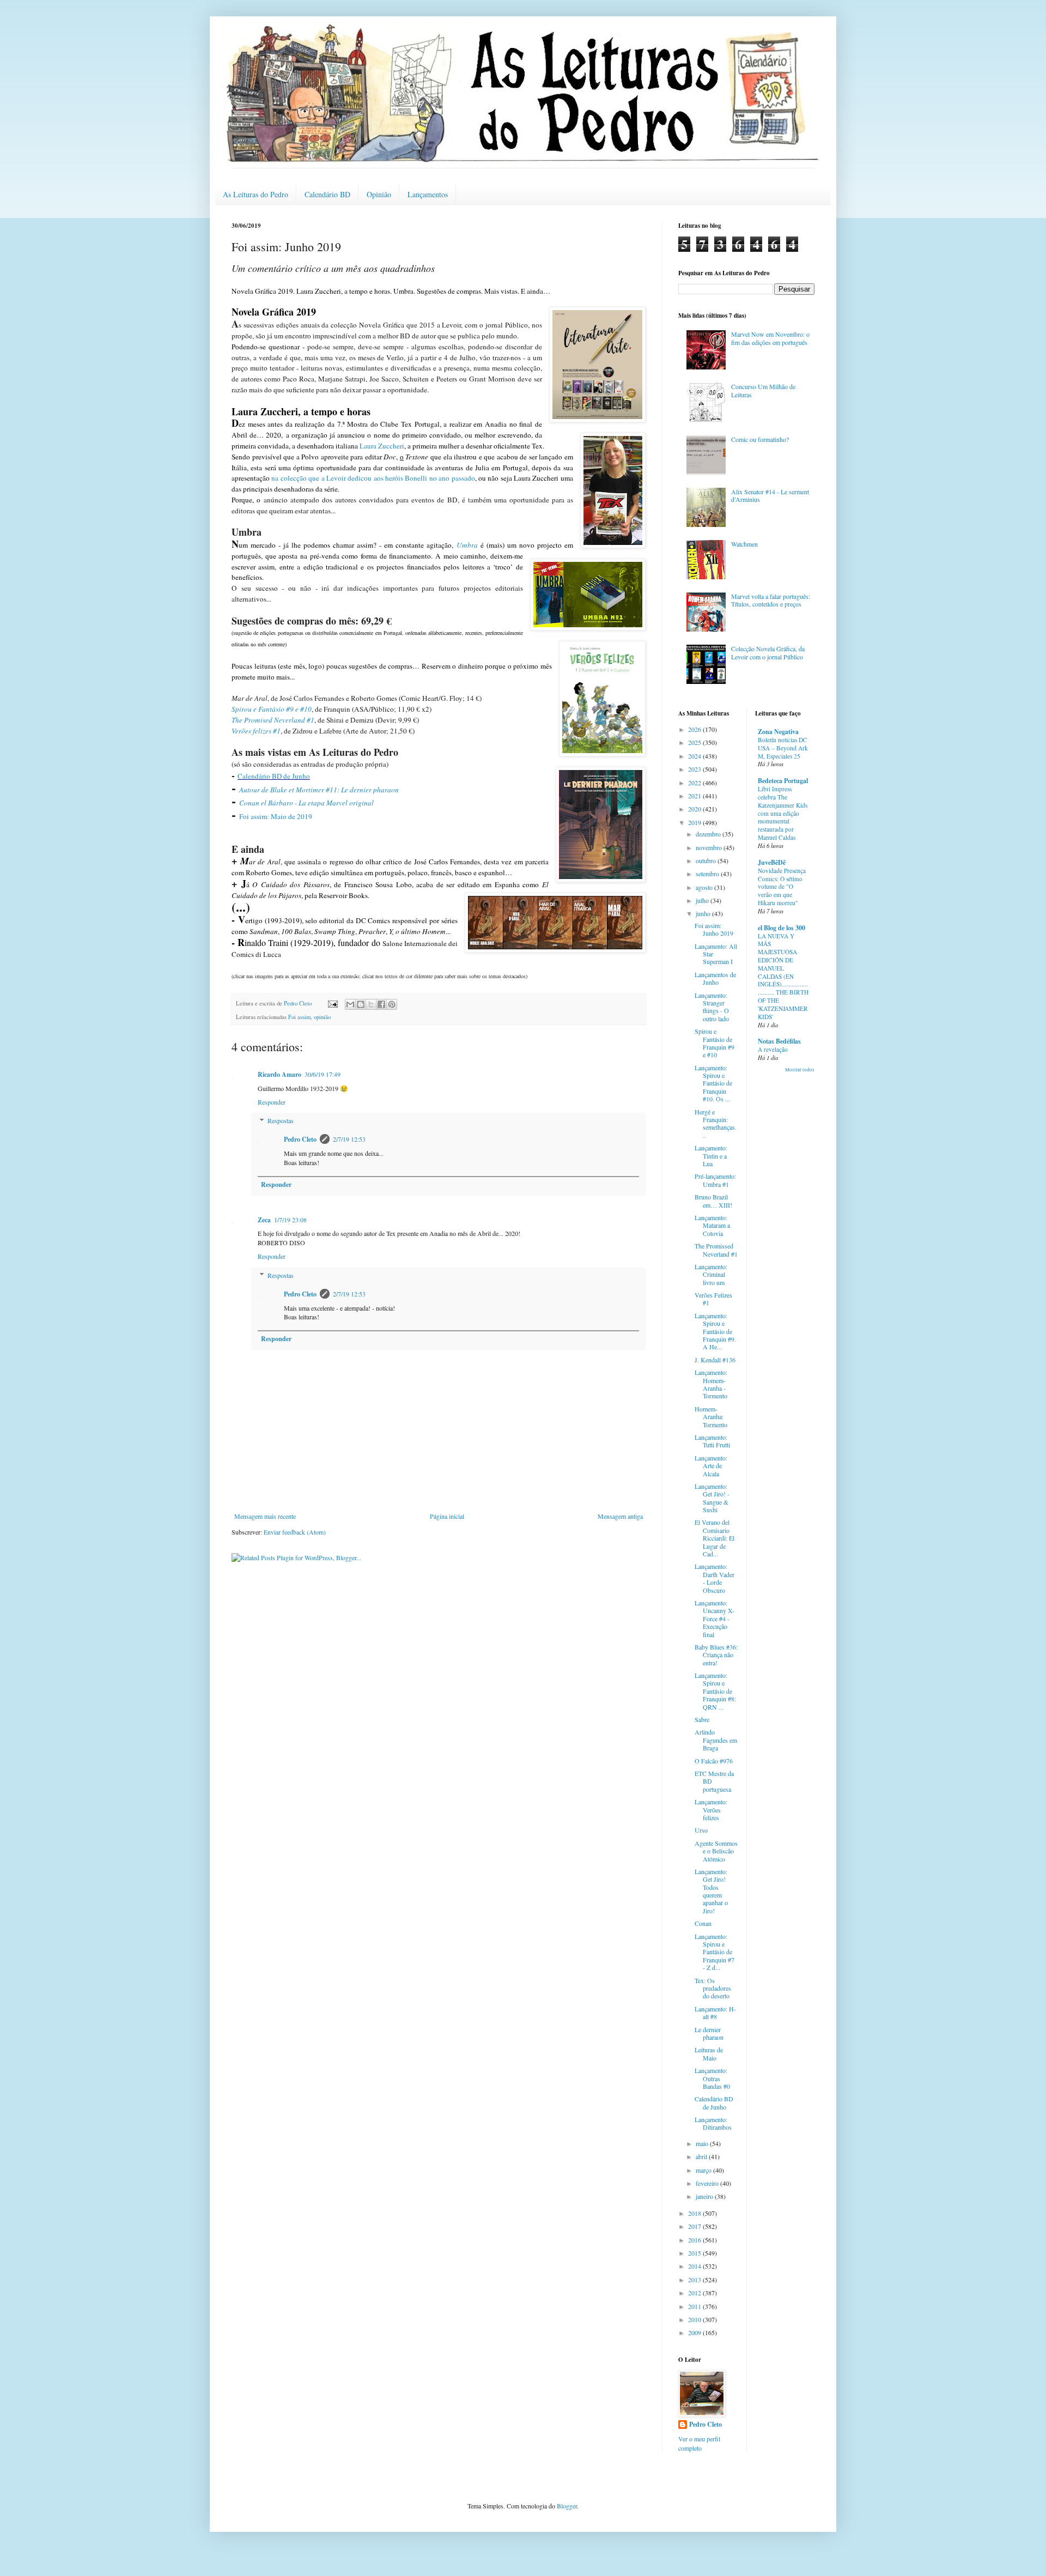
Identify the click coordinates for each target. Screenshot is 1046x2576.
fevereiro (708, 2183)
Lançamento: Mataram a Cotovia (712, 1225)
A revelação (773, 1049)
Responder (272, 1102)
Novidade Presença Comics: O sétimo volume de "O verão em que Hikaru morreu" (782, 887)
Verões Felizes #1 (713, 1299)
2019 (695, 822)
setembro (708, 874)
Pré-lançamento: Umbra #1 (715, 1180)
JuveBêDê (772, 862)
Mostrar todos (800, 1070)
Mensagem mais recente (265, 1516)
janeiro (705, 2196)
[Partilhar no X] (371, 1004)
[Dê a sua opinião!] (361, 1004)
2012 (695, 2293)
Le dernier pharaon (709, 2033)
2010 (695, 2319)
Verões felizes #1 (256, 731)
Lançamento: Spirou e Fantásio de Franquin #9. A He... (715, 1331)
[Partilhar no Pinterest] (392, 1004)
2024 (695, 756)
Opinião (379, 194)
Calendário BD (327, 194)
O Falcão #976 (714, 1761)
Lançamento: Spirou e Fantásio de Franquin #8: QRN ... (715, 1691)
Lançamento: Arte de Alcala (711, 1466)
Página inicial (447, 1516)
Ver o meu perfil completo (699, 2443)
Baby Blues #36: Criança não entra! (716, 1655)
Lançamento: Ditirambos (713, 2123)
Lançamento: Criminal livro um (711, 1274)
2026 (695, 729)
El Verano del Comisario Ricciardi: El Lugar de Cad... (714, 1538)
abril (702, 2156)
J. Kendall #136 (715, 1360)
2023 (695, 769)
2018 (695, 2213)
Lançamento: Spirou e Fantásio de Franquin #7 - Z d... (714, 1952)
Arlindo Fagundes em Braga (716, 1740)
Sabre (702, 1719)
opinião (322, 1017)
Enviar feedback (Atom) (295, 1532)
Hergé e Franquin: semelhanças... (716, 1123)
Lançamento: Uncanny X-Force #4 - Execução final (714, 1619)
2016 (695, 2240)
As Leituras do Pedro (256, 194)
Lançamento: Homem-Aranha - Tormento (711, 1384)
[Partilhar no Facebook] (381, 1004)
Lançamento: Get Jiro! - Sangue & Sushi (712, 1498)
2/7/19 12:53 (349, 1139)
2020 (695, 809)
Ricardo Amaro (279, 1074)
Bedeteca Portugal (783, 781)
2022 (695, 783)
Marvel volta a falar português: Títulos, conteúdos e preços (771, 600)
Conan (703, 1923)
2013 (695, 2280)
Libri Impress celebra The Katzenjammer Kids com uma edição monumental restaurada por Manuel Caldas (783, 813)
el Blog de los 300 (782, 928)
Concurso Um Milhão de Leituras (763, 390)
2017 (695, 2226)
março (704, 2170)
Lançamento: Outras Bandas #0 (712, 2078)
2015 (695, 2253)
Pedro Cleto (300, 1139)
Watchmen (744, 544)
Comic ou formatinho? (760, 439)
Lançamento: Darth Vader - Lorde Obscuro (714, 1578)
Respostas (281, 1121)
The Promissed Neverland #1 (716, 1250)
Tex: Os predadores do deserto (713, 1988)
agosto (705, 887)
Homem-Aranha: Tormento (711, 1417)
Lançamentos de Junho (715, 978)
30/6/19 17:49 (323, 1074)
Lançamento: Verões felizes (711, 1810)
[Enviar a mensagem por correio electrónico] (332, 1003)
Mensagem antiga (620, 1516)
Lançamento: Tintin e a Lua (711, 1156)
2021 (695, 796)
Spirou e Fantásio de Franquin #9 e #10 (714, 1043)
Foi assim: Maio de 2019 (276, 816)
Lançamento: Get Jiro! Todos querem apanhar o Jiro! (711, 1891)
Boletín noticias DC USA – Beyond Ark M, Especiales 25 (783, 748)
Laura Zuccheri (382, 446)
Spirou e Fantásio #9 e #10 (272, 709)
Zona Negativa (778, 732)
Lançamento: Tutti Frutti (712, 1441)
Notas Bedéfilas (779, 1041)
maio (703, 2143)
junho (704, 913)
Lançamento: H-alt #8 (715, 2013)
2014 (695, 2266)
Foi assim (299, 1017)
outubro (707, 860)
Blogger (567, 2506)
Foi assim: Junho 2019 (714, 929)
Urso (701, 1830)
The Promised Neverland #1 (273, 720)
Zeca (264, 1220)
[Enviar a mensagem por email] (350, 1004)
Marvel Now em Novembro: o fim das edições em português (770, 338)
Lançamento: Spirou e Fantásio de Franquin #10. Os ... (713, 1083)
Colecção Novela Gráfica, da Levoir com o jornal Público (768, 652)
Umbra (467, 545)
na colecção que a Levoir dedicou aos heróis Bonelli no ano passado (373, 478)
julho (703, 900)
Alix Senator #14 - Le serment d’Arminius (770, 495)
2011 (695, 2306)
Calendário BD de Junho (274, 776)
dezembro (709, 834)
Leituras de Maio (709, 2053)
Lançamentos (428, 194)
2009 (695, 2332)
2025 (695, 742)
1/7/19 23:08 (290, 1220)
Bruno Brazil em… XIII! (713, 1201)
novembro (710, 847)
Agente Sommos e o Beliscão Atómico (716, 1851)
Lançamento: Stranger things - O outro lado (712, 1007)
